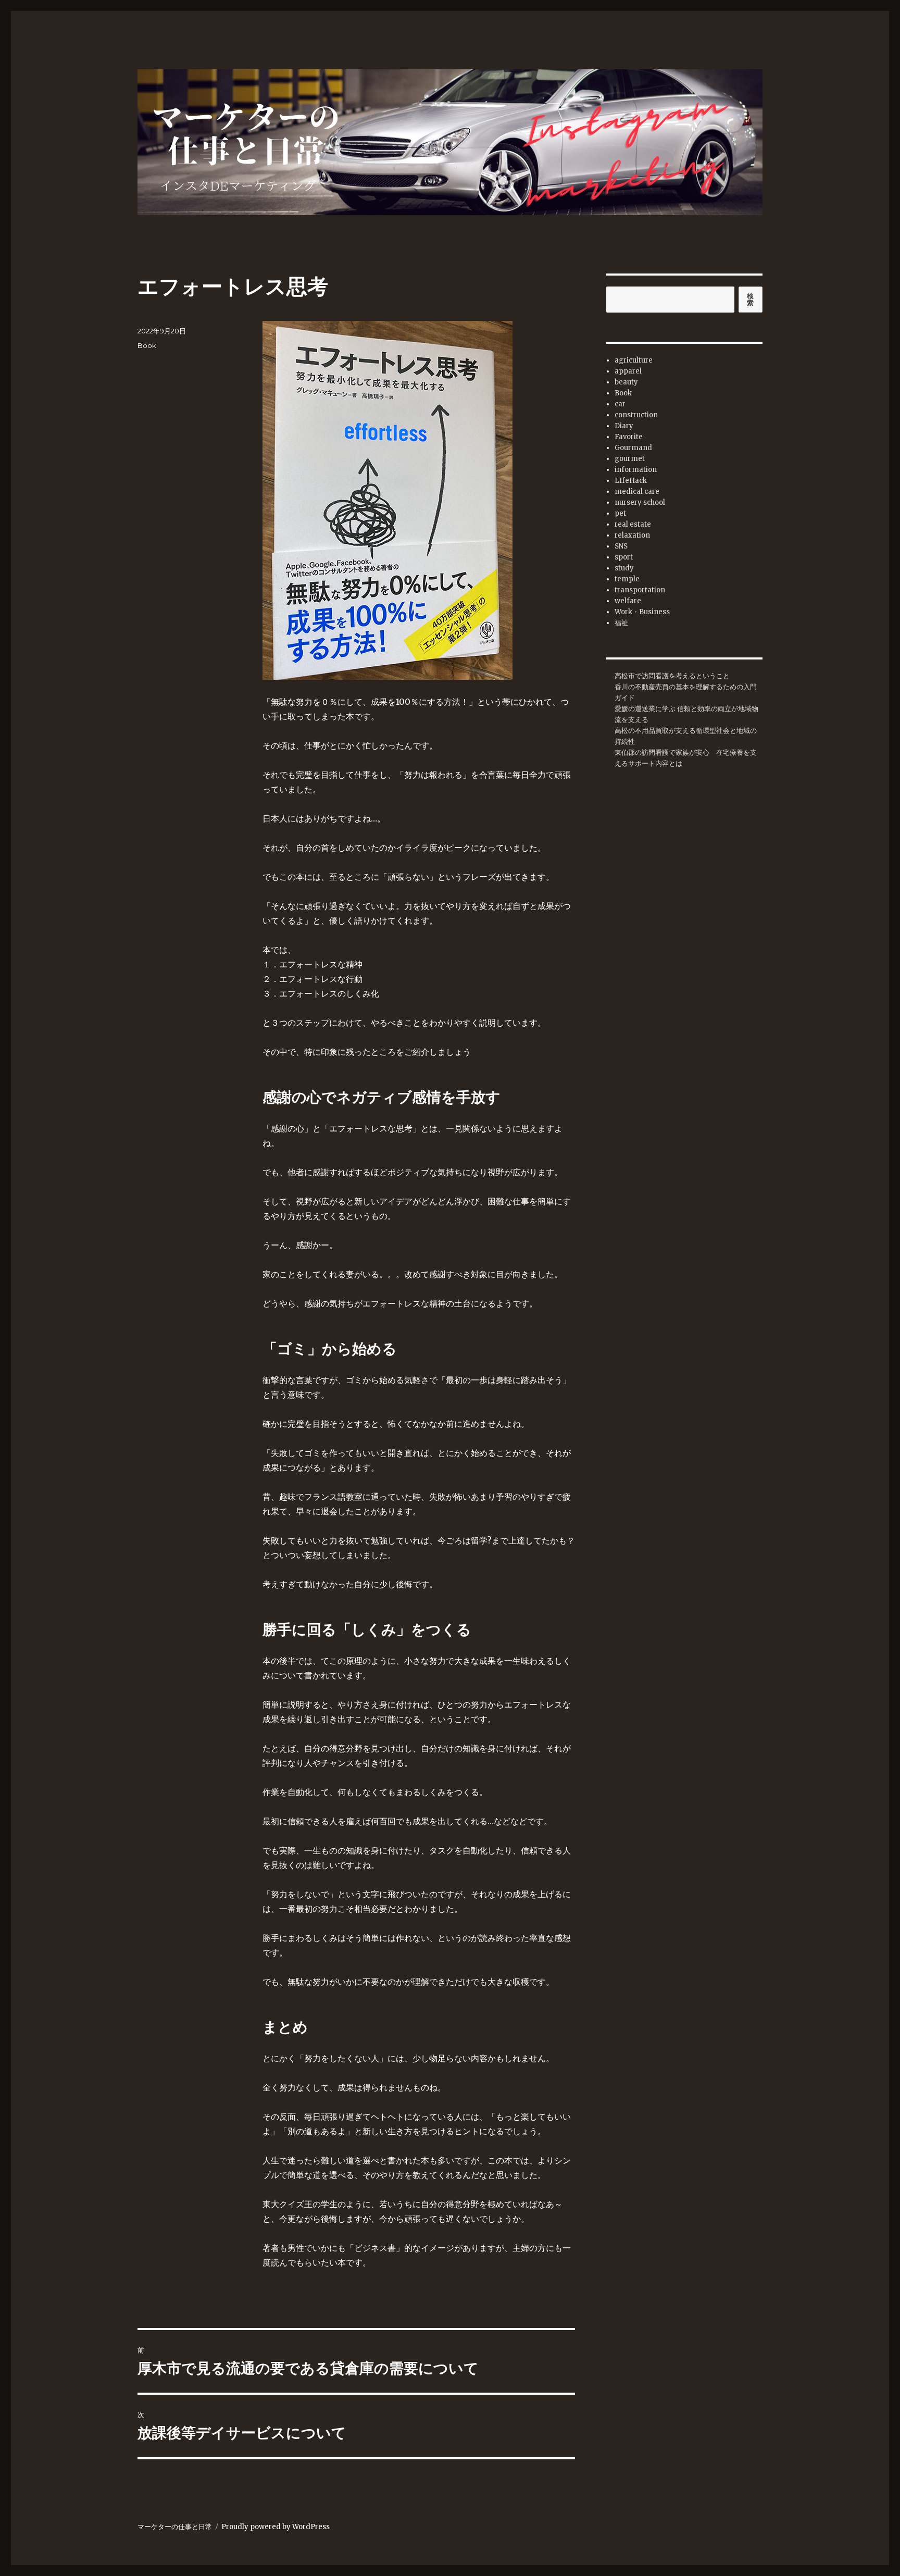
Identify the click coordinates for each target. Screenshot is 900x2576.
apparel (628, 371)
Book (147, 345)
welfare (628, 601)
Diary (624, 426)
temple (627, 579)
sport (624, 557)
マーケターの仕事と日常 (175, 2527)
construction (636, 415)
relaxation (632, 535)
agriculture (634, 360)
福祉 (621, 623)
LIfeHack (631, 481)
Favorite (629, 437)
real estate (633, 524)
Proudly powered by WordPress (276, 2527)
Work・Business (642, 612)
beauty (626, 382)
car (620, 404)
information (636, 470)
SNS (621, 546)
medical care (637, 491)
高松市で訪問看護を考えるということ (672, 676)
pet (620, 513)
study (624, 568)
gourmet (630, 459)
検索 (751, 300)
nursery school (640, 502)
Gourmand (633, 448)
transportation (640, 590)
